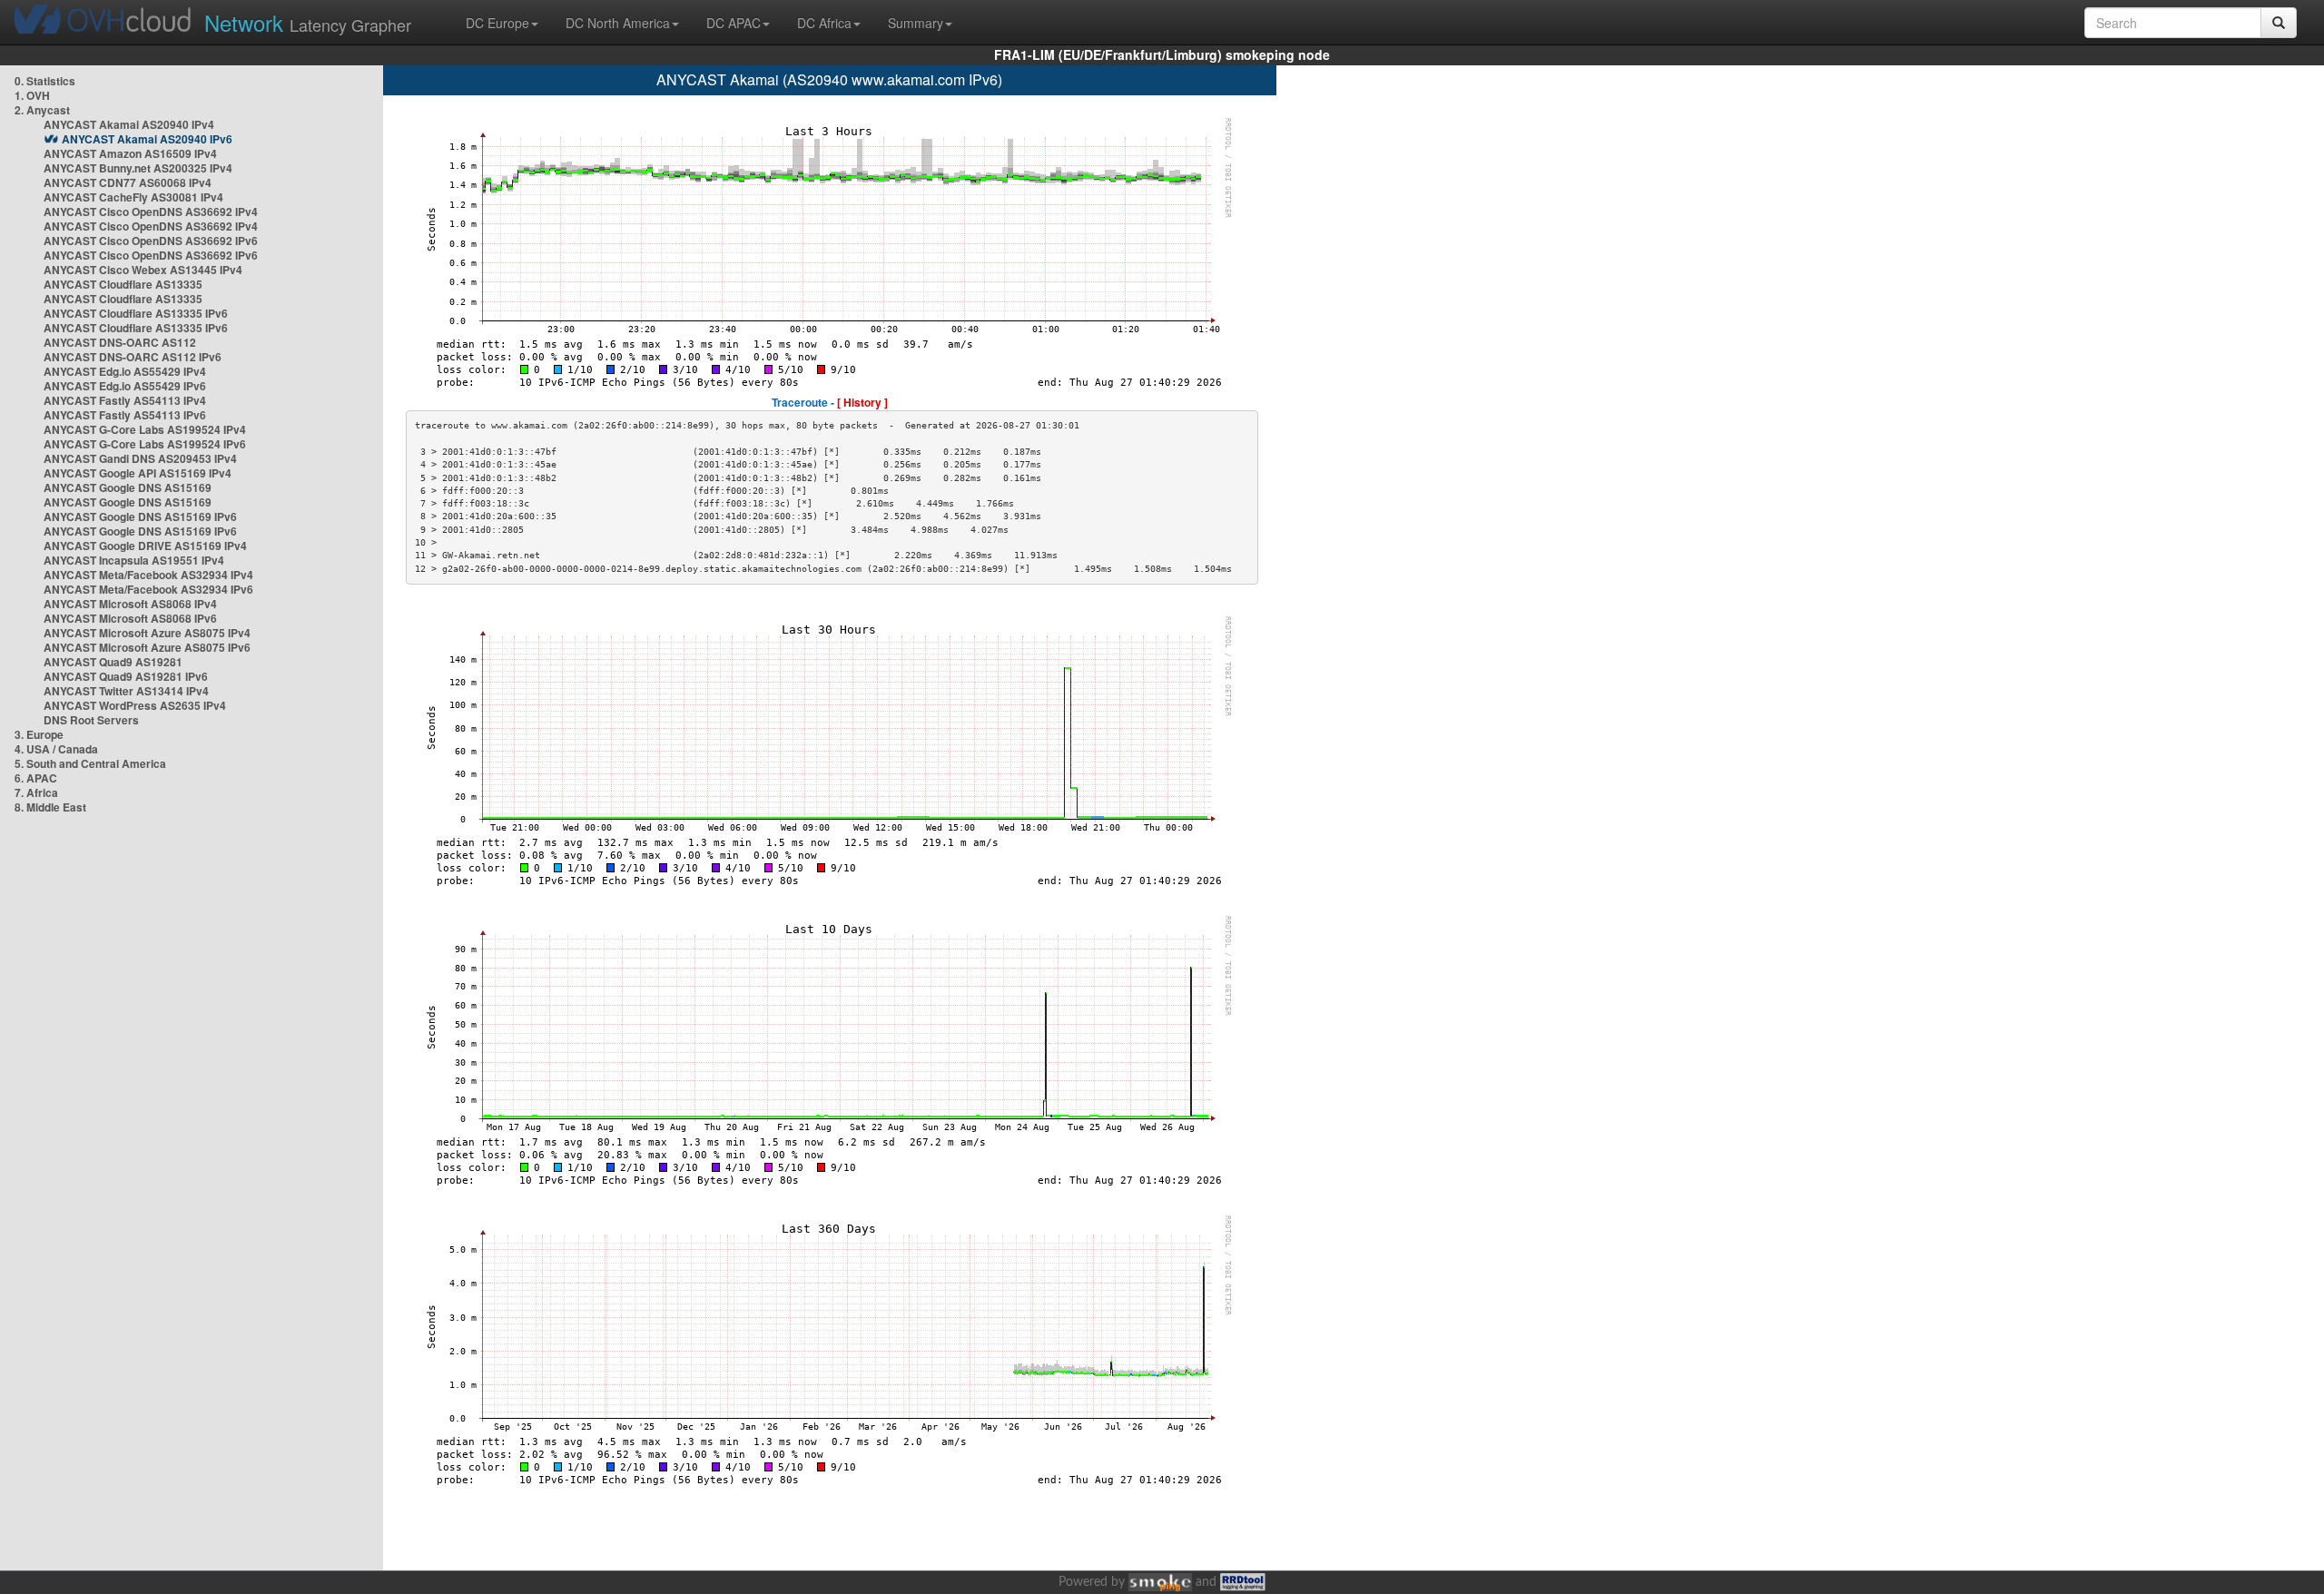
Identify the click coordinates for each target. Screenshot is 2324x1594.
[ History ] (862, 402)
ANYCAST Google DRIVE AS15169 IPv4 (145, 546)
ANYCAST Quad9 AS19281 (113, 662)
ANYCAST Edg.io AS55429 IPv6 (125, 386)
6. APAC (36, 778)
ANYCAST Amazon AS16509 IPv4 (130, 153)
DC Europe (497, 23)
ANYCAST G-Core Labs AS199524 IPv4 (145, 429)
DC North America (618, 23)
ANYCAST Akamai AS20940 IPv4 (129, 124)
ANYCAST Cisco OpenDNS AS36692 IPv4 (151, 212)
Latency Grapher (308, 22)
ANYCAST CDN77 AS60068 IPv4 (128, 182)
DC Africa (824, 23)
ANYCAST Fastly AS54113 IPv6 (125, 415)
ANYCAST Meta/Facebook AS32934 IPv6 (148, 589)
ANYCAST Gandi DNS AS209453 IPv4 (140, 458)
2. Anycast (42, 110)
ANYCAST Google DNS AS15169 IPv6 (140, 517)
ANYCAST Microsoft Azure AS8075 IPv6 (147, 647)
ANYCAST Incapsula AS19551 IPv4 (134, 560)
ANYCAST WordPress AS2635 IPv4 (135, 705)
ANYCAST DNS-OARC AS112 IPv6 (133, 357)
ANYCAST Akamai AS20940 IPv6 (147, 139)
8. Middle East (50, 807)
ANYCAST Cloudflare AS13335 (123, 284)
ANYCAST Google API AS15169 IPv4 (138, 473)
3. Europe (39, 734)
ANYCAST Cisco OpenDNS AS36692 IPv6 (151, 241)
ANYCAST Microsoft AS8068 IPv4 (130, 604)
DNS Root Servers (91, 720)
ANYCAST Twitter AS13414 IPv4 (126, 691)
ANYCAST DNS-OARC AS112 (120, 342)
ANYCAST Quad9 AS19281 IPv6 (126, 676)
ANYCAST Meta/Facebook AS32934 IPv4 (148, 575)
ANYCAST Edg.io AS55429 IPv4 (125, 371)
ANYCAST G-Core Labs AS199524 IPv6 (145, 444)
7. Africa (36, 792)
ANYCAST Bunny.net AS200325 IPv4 (138, 168)
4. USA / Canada (56, 749)
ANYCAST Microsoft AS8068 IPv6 (130, 618)
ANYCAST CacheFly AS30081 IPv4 (133, 197)
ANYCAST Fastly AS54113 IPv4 (125, 400)
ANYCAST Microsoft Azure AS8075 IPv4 (147, 633)
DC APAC (734, 23)
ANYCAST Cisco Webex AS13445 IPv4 (143, 270)
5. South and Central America (90, 763)
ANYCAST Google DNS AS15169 (128, 487)
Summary (916, 23)
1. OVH (32, 95)
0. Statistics (45, 81)
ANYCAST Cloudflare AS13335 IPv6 (136, 313)
